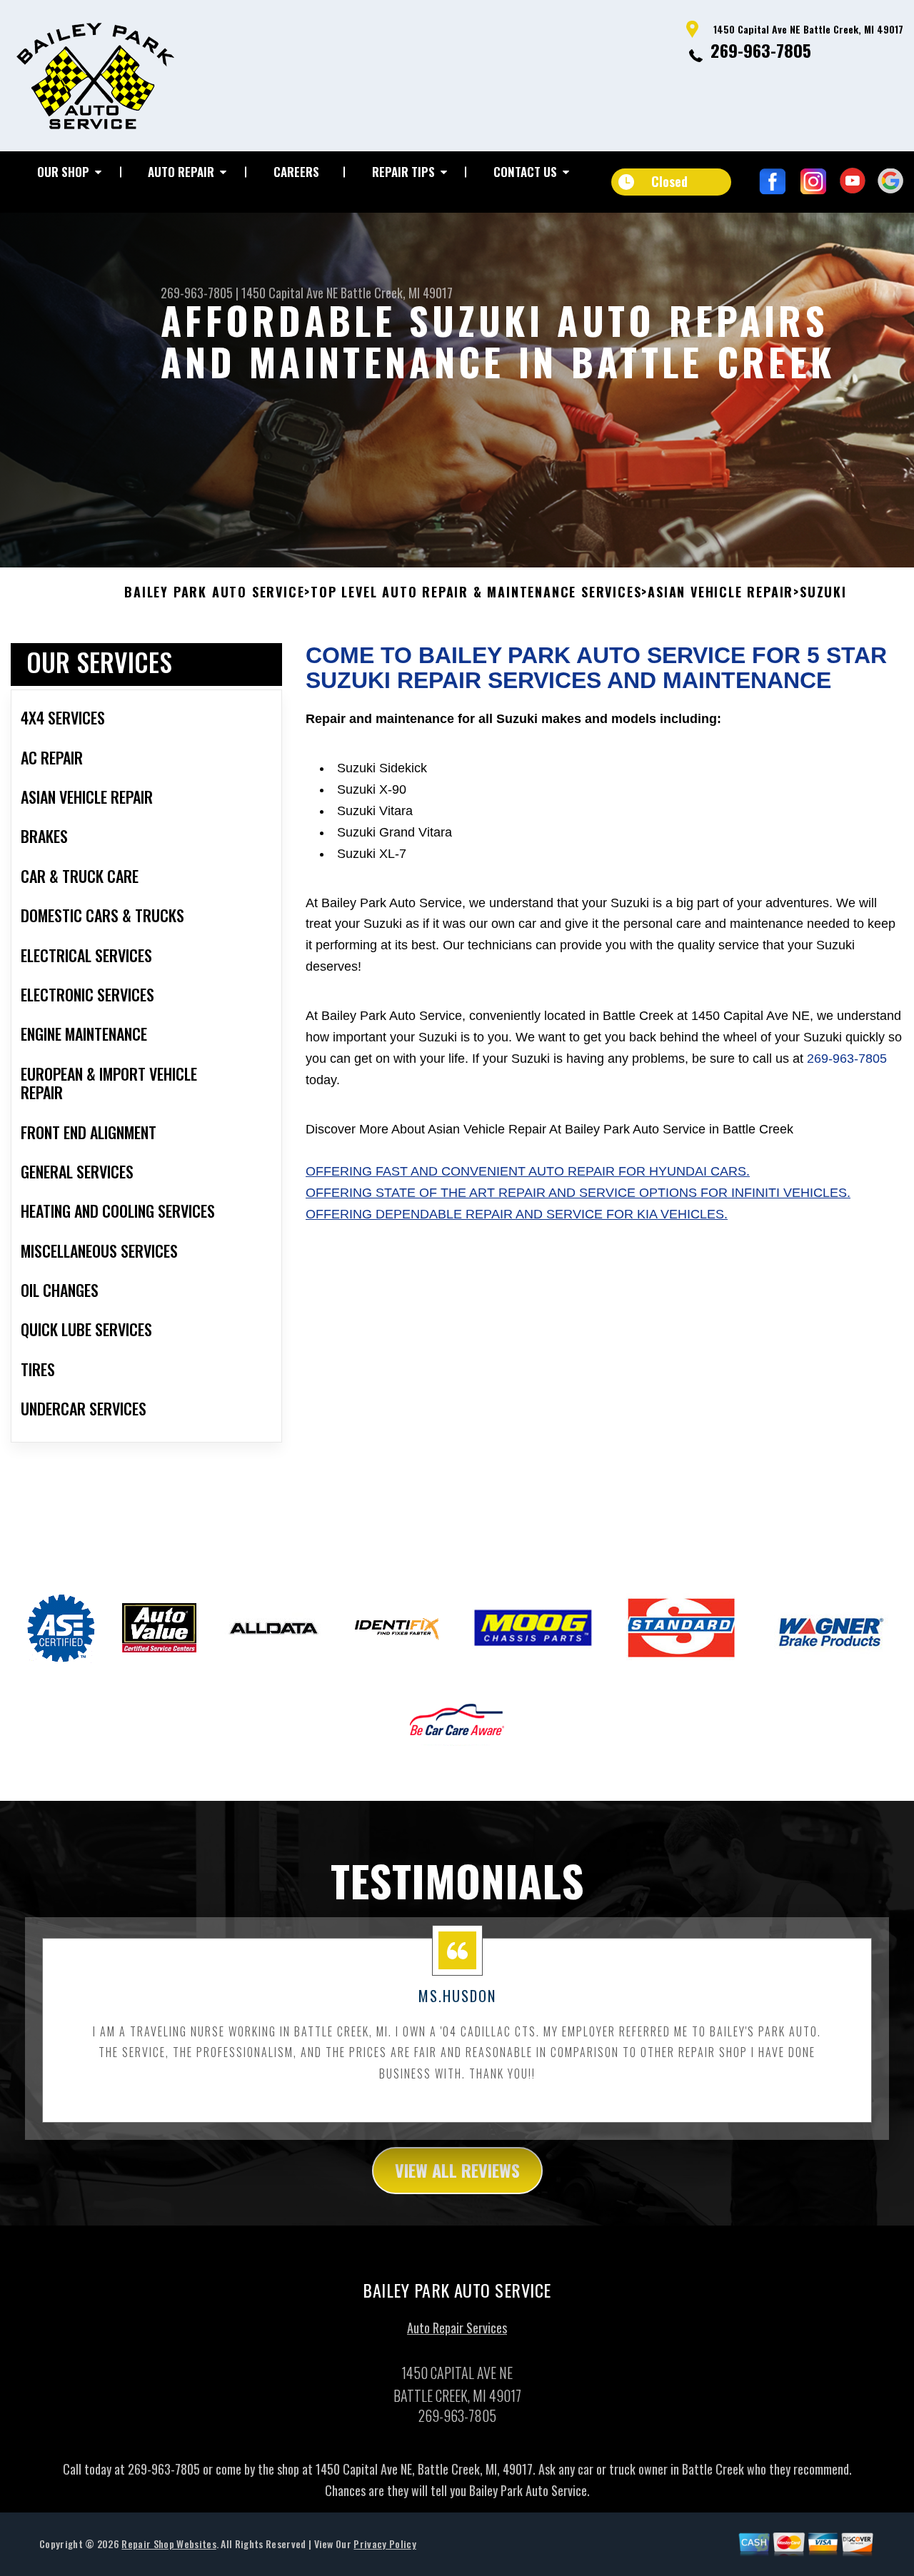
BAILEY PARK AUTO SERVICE (214, 592)
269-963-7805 (761, 50)
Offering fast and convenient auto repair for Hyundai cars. (528, 1171)
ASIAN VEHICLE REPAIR (720, 592)
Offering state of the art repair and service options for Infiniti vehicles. (578, 1193)
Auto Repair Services (457, 2328)
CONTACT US (525, 172)
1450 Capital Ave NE (290, 293)
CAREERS (296, 172)
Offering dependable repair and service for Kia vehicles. (517, 1214)
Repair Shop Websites (169, 2544)
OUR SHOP (63, 172)
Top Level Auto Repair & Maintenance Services (476, 592)
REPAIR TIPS (403, 172)
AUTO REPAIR (181, 172)
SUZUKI (823, 592)
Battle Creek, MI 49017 (397, 293)
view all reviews (457, 2170)
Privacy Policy (385, 2544)
